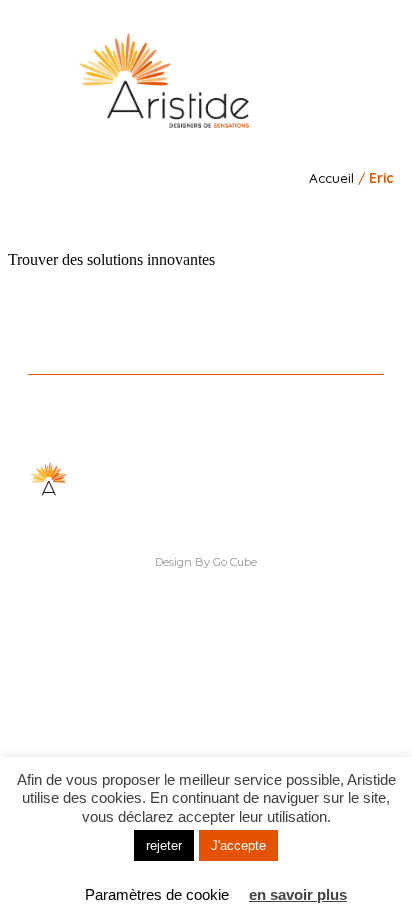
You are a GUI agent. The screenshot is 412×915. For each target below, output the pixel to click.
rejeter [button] (164, 845)
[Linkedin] (164, 215)
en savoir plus (298, 894)
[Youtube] (248, 215)
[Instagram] (192, 215)
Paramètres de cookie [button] (157, 894)
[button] (350, 77)
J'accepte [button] (238, 845)
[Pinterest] (220, 215)
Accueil (331, 177)
